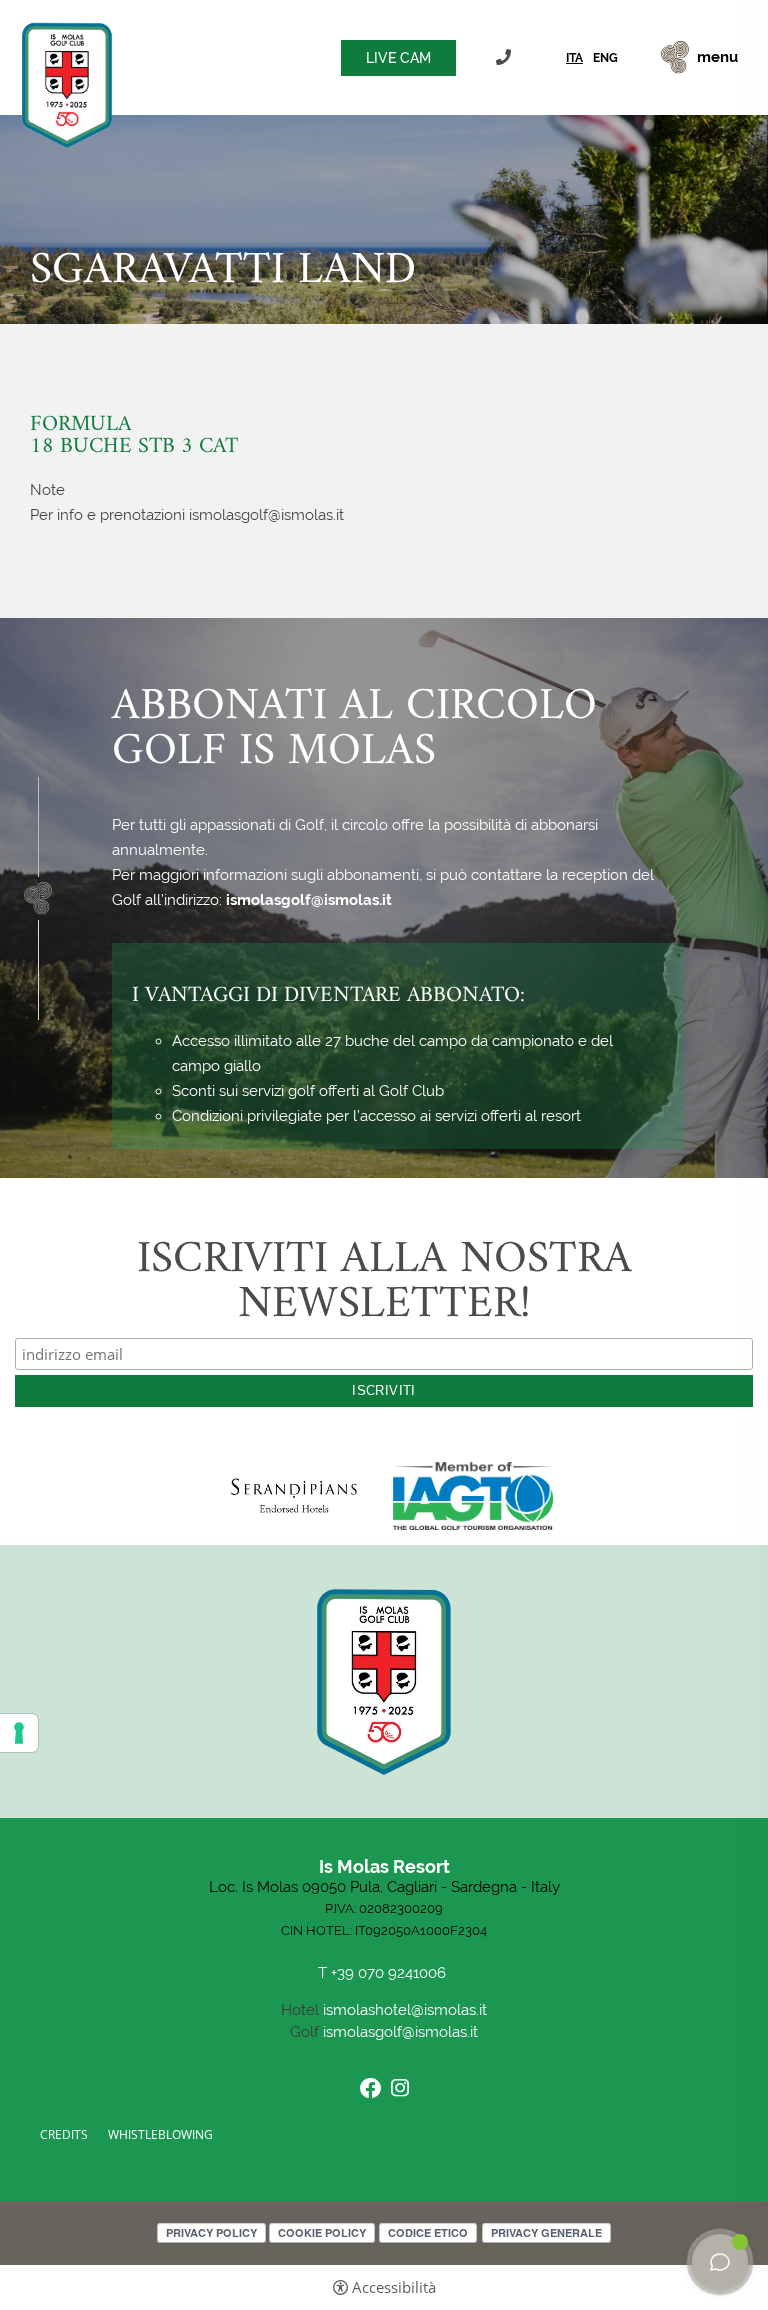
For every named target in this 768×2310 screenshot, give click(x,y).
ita (574, 58)
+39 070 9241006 (506, 57)
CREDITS (64, 2134)
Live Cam (398, 58)
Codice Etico (428, 2232)
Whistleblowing (160, 2134)
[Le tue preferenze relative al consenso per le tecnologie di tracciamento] (19, 1733)
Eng (605, 58)
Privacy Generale (546, 2232)
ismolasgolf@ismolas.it (309, 900)
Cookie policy (322, 2232)
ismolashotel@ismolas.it (405, 2010)
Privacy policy (211, 2232)
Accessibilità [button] (394, 2287)
